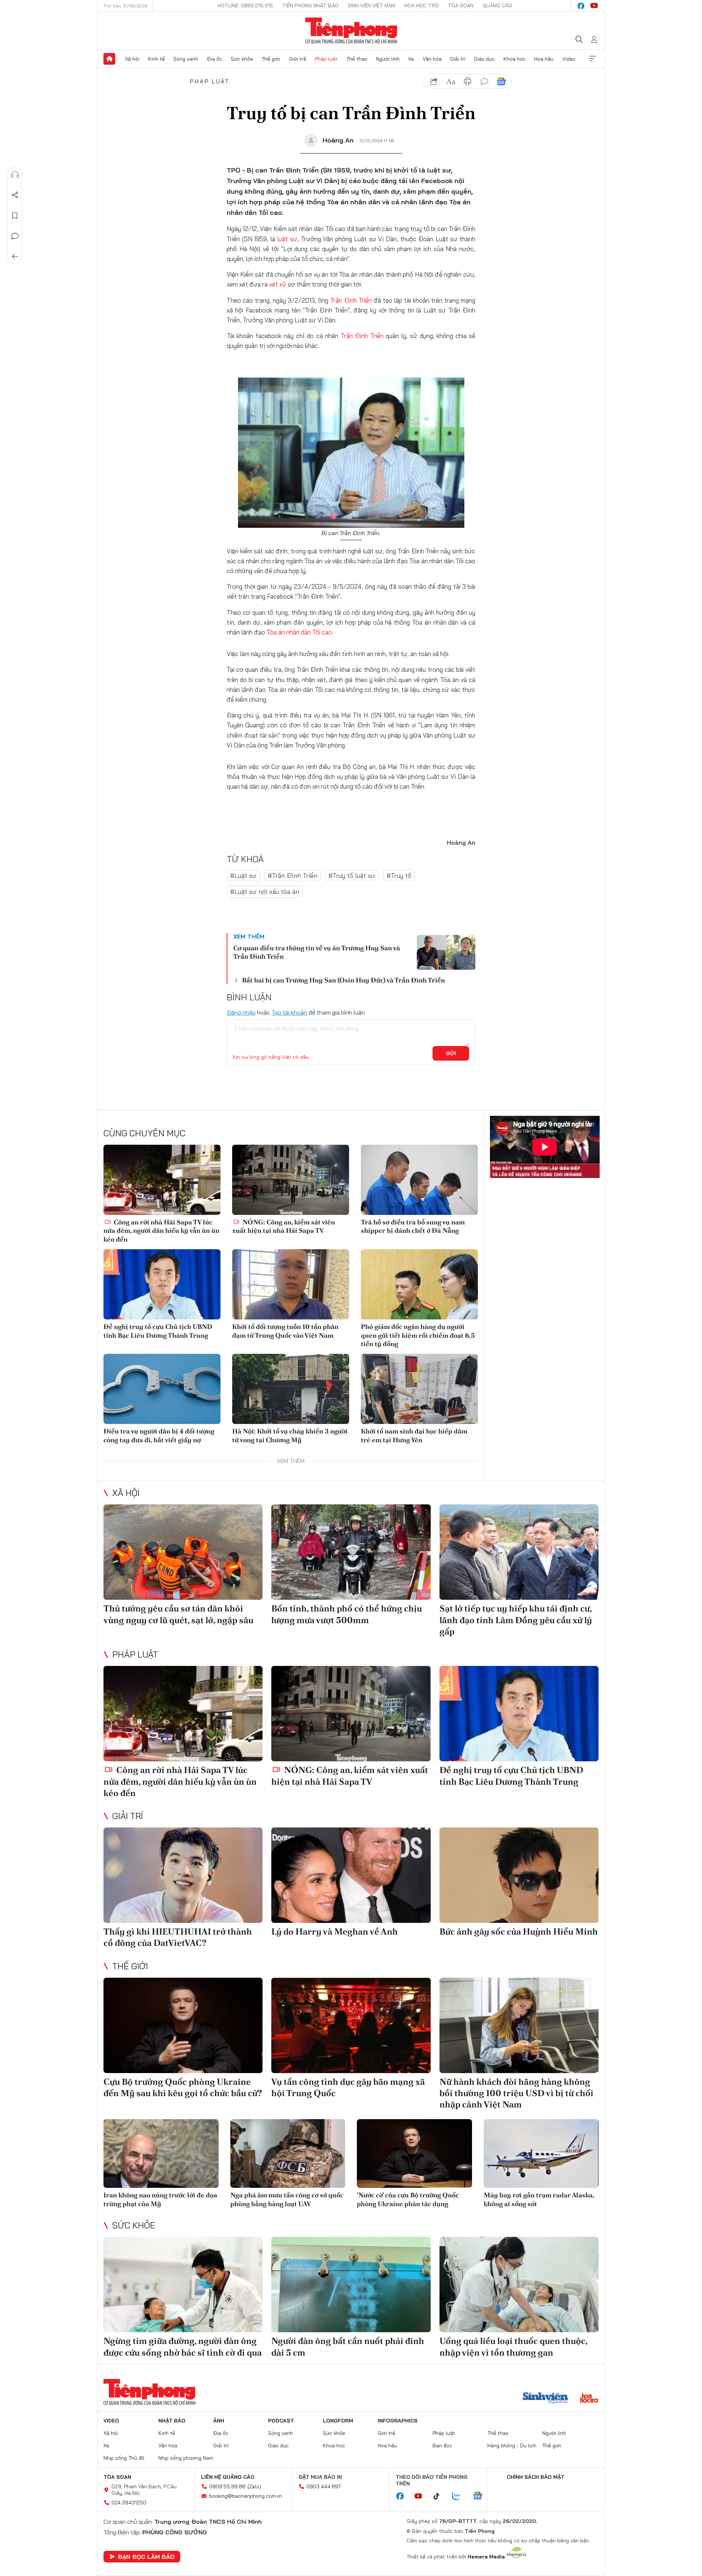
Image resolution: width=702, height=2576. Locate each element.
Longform (338, 2421)
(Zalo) (254, 2486)
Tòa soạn (461, 5)
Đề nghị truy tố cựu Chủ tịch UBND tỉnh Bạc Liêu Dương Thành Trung (158, 1331)
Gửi (451, 1053)
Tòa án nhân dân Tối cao (299, 632)
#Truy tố (399, 876)
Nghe (15, 175)
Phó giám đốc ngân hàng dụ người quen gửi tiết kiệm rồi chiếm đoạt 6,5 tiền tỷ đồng (418, 1335)
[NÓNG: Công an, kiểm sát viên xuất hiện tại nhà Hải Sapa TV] (291, 1180)
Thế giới (271, 59)
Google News (501, 82)
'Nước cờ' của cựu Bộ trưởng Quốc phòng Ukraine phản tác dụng (408, 2199)
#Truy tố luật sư (352, 876)
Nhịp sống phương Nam (186, 2458)
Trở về (15, 257)
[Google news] (481, 2496)
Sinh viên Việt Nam (371, 5)
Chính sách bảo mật (536, 2477)
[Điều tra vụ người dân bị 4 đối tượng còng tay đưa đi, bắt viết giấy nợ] (162, 1389)
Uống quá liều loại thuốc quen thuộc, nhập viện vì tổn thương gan (513, 2346)
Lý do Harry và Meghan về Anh (335, 1931)
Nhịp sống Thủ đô (124, 2458)
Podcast (281, 2421)
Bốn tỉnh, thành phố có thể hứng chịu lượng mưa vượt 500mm (347, 1614)
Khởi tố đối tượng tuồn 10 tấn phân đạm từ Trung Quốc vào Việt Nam (285, 1331)
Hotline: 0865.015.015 (245, 5)
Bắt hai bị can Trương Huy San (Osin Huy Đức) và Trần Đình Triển (344, 980)
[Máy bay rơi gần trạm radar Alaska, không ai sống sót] (541, 2154)
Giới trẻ (298, 59)
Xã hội (132, 59)
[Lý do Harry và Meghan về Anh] (351, 1875)
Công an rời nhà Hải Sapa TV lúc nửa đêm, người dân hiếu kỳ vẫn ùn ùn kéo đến (161, 1231)
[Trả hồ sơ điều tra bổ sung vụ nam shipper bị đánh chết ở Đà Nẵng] (419, 1180)
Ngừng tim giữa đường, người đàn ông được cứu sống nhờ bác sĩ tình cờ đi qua (183, 2346)
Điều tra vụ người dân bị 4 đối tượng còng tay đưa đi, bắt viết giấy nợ (159, 1435)
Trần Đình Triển (351, 300)
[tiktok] (440, 2496)
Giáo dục (484, 59)
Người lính (388, 59)
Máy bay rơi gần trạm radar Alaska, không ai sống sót (539, 2199)
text (451, 82)
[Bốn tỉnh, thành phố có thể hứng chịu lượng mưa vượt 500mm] (351, 1552)
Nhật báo (172, 2421)
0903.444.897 (324, 2486)
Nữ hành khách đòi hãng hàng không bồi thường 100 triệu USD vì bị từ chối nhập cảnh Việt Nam (516, 2093)
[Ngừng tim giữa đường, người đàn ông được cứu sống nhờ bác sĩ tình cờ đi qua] (183, 2285)
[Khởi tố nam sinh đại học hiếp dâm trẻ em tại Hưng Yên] (419, 1389)
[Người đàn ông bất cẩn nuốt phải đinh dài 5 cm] (351, 2285)
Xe (411, 59)
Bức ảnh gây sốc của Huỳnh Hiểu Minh (519, 1931)
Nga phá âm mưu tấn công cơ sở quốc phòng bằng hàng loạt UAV (287, 2199)
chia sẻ (434, 82)
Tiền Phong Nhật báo (310, 5)
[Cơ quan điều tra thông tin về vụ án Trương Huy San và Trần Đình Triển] (446, 952)
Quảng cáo (497, 5)
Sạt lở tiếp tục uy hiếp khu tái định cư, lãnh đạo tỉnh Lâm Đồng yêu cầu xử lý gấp (516, 1620)
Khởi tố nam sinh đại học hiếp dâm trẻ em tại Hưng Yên (414, 1435)
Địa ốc (215, 59)
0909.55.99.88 (227, 2486)
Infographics (398, 2421)
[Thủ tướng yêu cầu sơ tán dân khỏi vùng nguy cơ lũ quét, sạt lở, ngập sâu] (183, 1552)
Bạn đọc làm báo (146, 2557)
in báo (468, 82)
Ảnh (219, 2421)
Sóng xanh (186, 59)
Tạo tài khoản (289, 1012)
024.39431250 (129, 2503)
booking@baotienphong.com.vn (246, 2496)
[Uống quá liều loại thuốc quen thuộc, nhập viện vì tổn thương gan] (519, 2285)
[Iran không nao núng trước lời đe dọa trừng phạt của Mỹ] (161, 2154)
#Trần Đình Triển (292, 876)
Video (569, 59)
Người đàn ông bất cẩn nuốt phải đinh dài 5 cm (348, 2346)
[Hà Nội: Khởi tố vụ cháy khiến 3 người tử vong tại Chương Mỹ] (291, 1389)
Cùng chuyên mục (144, 1133)
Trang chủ (109, 59)
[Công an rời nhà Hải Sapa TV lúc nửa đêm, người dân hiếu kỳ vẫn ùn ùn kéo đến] (162, 1180)
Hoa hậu (544, 59)
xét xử (278, 284)
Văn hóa (432, 59)
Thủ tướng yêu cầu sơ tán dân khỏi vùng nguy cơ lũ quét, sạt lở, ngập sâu (178, 1614)
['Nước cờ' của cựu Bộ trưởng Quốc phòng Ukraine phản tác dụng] (414, 2154)
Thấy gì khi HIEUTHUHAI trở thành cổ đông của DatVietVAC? (178, 1937)
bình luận (484, 82)
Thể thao (357, 59)
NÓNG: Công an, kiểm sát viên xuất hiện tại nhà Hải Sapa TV (284, 1226)
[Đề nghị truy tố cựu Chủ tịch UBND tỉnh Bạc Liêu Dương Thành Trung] (162, 1284)
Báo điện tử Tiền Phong (351, 31)
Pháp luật (326, 59)
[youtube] (594, 6)
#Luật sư (243, 876)
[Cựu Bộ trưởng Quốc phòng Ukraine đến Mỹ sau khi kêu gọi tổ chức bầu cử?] (183, 2025)
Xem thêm (593, 59)
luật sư (287, 239)
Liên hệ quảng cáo (228, 2477)
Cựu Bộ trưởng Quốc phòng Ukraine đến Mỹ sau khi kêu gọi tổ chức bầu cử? (183, 2087)
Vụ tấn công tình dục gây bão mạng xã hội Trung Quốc (348, 2087)
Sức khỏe (242, 59)
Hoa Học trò (422, 5)
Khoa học (515, 59)
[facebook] (581, 6)
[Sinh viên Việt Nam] (546, 2399)
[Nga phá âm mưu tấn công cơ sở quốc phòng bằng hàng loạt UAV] (288, 2154)
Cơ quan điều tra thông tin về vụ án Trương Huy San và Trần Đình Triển (317, 952)
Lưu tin (15, 216)
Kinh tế (156, 59)
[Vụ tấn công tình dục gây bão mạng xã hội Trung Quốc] (351, 2025)
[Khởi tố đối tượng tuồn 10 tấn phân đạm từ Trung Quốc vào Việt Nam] (291, 1284)
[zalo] (460, 2496)
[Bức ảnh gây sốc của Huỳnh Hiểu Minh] (519, 1875)
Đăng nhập (241, 1012)
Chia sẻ (15, 195)
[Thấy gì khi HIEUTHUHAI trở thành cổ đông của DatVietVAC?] (183, 1875)
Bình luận (15, 236)
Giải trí (458, 59)
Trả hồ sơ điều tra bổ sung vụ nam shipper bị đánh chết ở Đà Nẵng (413, 1226)
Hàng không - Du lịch (512, 2446)
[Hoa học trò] (589, 2399)
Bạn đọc (442, 2446)
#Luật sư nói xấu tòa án (265, 892)
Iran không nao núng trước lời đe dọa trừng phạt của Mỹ (160, 2199)
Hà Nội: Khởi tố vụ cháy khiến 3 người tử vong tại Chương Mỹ (290, 1435)
